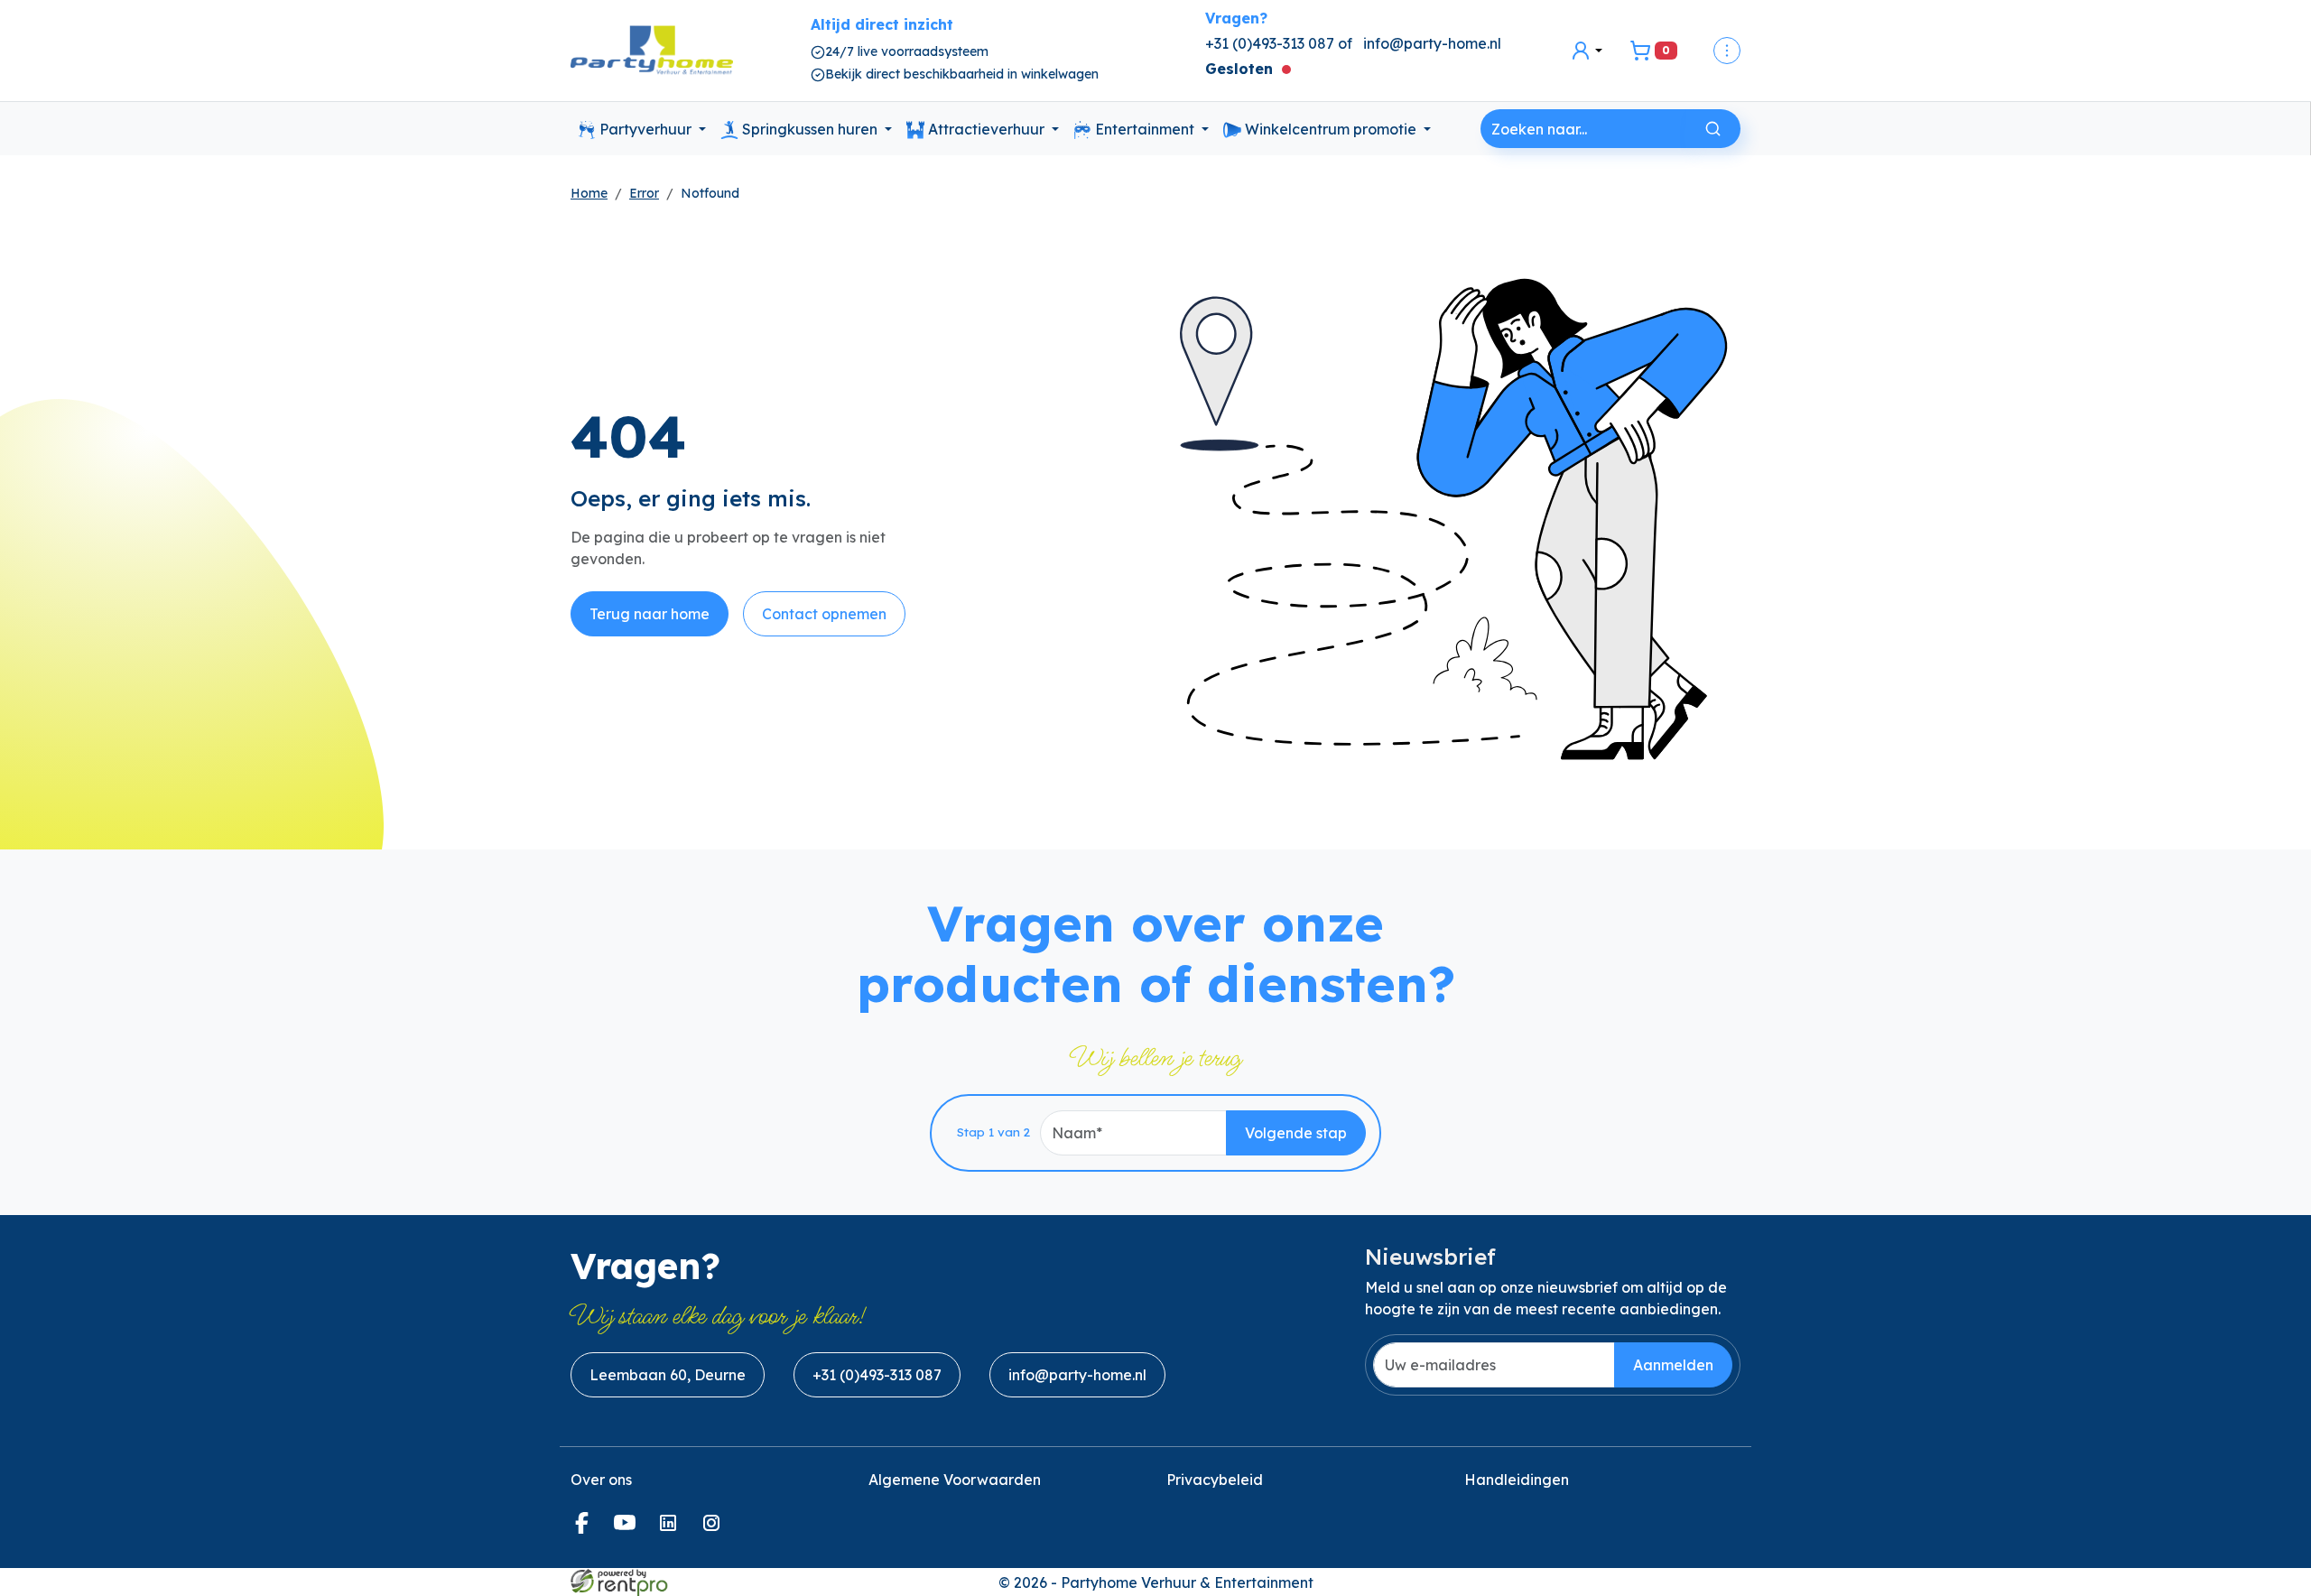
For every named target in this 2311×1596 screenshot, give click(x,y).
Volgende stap (1296, 1133)
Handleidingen (1517, 1480)
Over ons (601, 1480)
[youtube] (628, 1528)
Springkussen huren (810, 129)
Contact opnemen (824, 614)
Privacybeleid (1215, 1480)
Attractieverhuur (986, 129)
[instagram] (715, 1528)
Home (589, 193)
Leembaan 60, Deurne (668, 1375)
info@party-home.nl (1432, 43)
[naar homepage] (652, 51)
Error (644, 193)
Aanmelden (1673, 1365)
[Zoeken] (1713, 129)
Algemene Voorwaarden (955, 1480)
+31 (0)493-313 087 (877, 1375)
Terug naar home (650, 614)
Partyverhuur (645, 129)
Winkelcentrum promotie (1331, 129)
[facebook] (585, 1528)
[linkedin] (672, 1528)
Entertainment (1145, 129)
